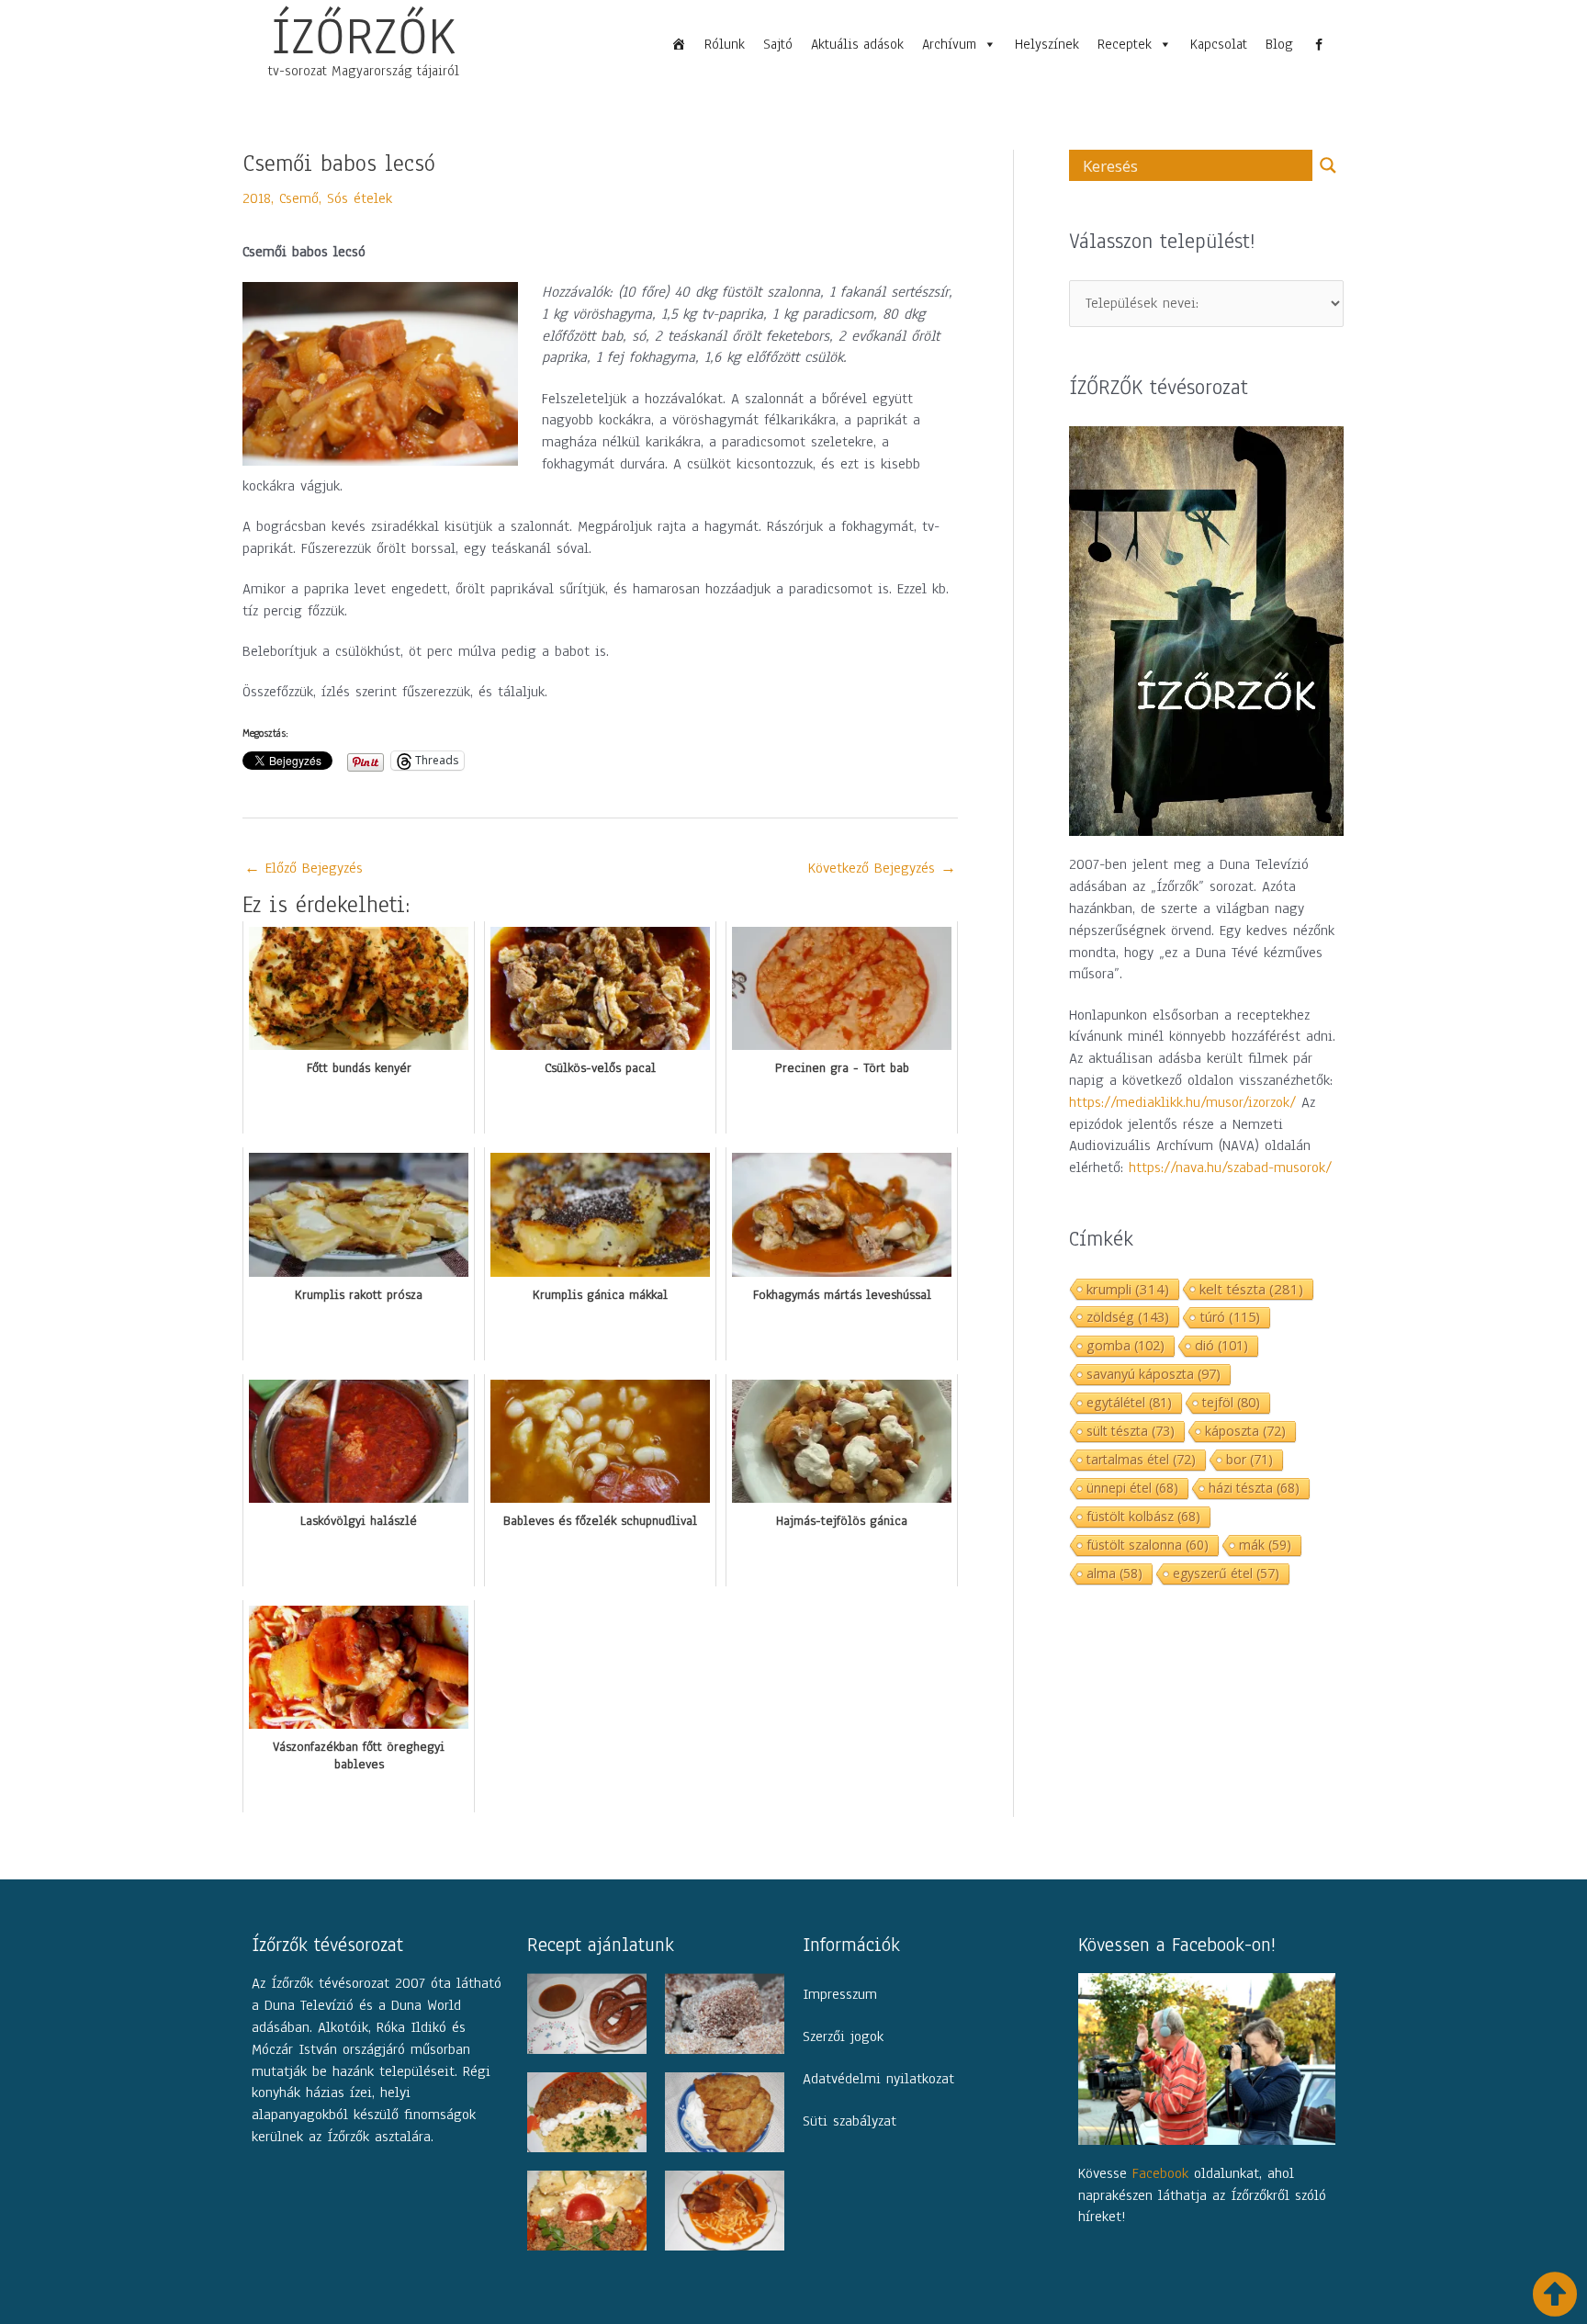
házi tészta (1254, 1488)
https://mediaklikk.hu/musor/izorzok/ (1182, 1102)
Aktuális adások (857, 44)
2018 (257, 198)
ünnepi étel (1132, 1488)
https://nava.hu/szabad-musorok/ (1230, 1168)
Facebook (1160, 2173)
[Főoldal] (679, 44)
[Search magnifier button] (1328, 165)
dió (1221, 1345)
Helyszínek (1047, 44)
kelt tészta (1251, 1289)
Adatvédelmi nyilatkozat (878, 2079)
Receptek (1125, 44)
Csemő (299, 198)
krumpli (1128, 1289)
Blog (1279, 44)
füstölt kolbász (1143, 1516)
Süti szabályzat (850, 2121)
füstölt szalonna (1148, 1545)
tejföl (1231, 1402)
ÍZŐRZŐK (364, 36)
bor (1249, 1459)
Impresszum (840, 1994)
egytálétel (1129, 1402)
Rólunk (725, 44)
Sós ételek (360, 198)
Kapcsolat (1219, 44)
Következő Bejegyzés (882, 868)
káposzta (1245, 1431)
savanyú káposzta (1154, 1374)
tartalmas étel (1141, 1459)
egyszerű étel (1226, 1573)
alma (1114, 1573)
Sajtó (778, 44)
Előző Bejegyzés (304, 868)
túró (1230, 1317)
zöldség (1128, 1316)
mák (1265, 1545)
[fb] (1319, 44)
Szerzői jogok (843, 2036)
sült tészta (1131, 1431)
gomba (1126, 1345)
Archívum (949, 44)
